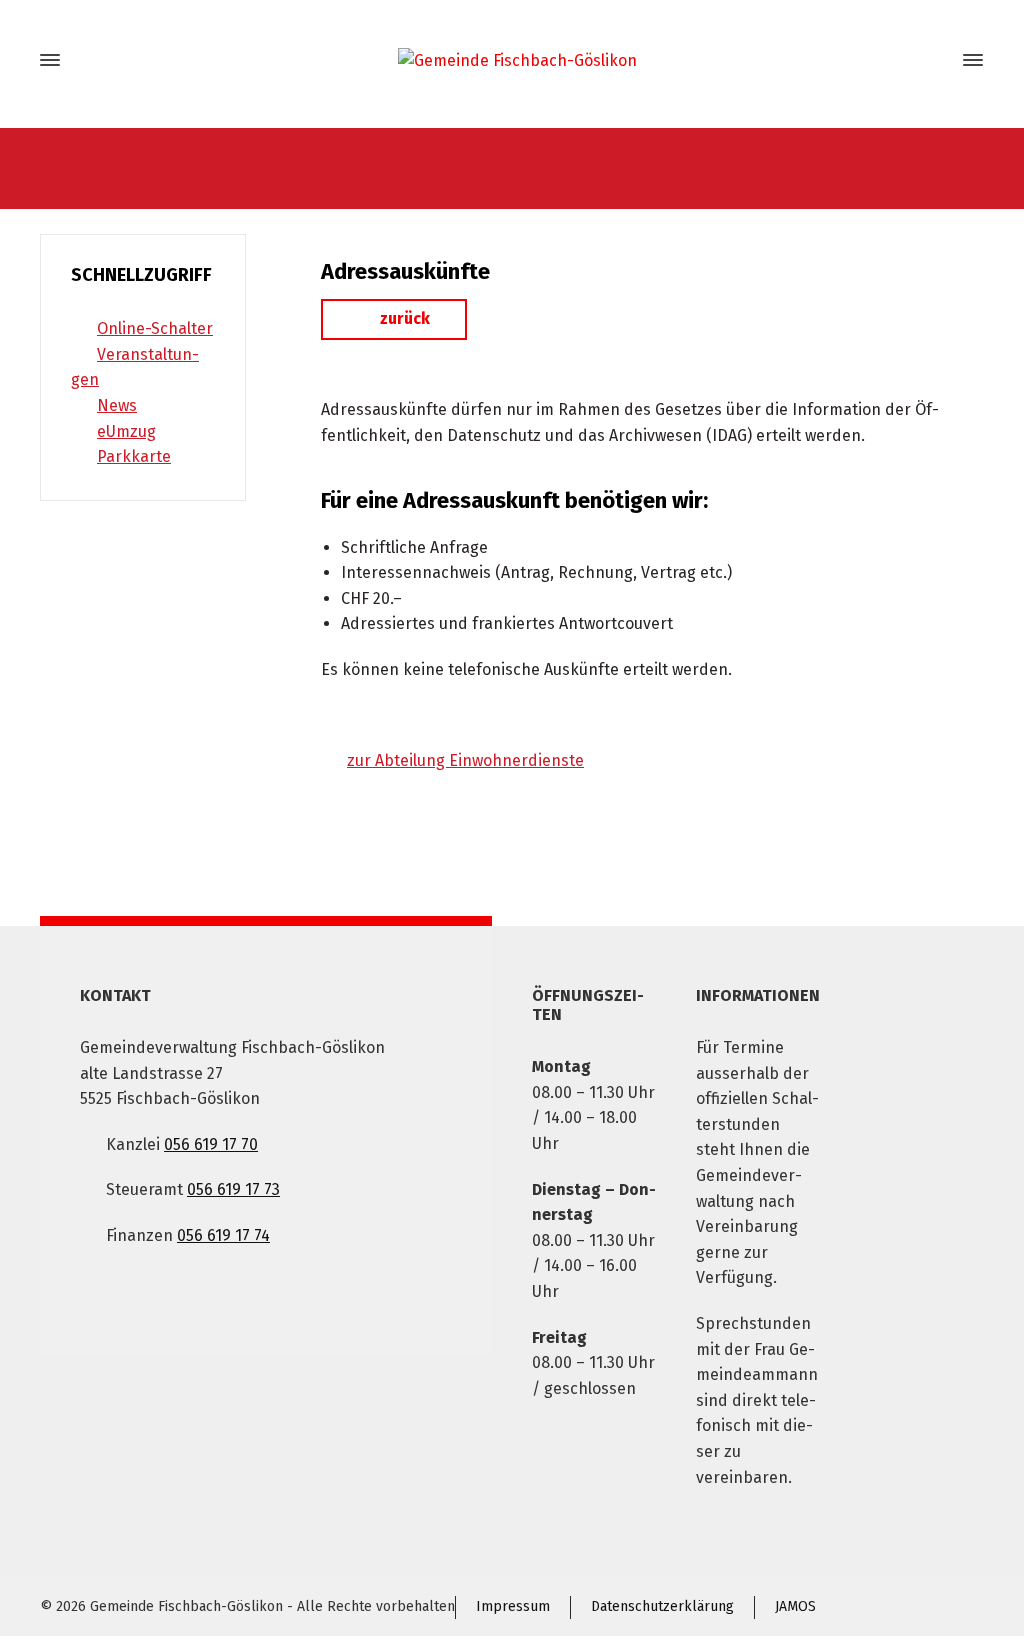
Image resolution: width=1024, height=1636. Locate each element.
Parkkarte (134, 456)
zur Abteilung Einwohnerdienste (465, 760)
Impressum (513, 1606)
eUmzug (126, 431)
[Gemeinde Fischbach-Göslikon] (512, 60)
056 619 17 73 (233, 1189)
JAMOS (795, 1606)
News (117, 405)
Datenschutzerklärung (662, 1606)
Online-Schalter (155, 328)
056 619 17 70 (211, 1144)
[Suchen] (937, 60)
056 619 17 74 (223, 1235)
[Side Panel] (969, 60)
